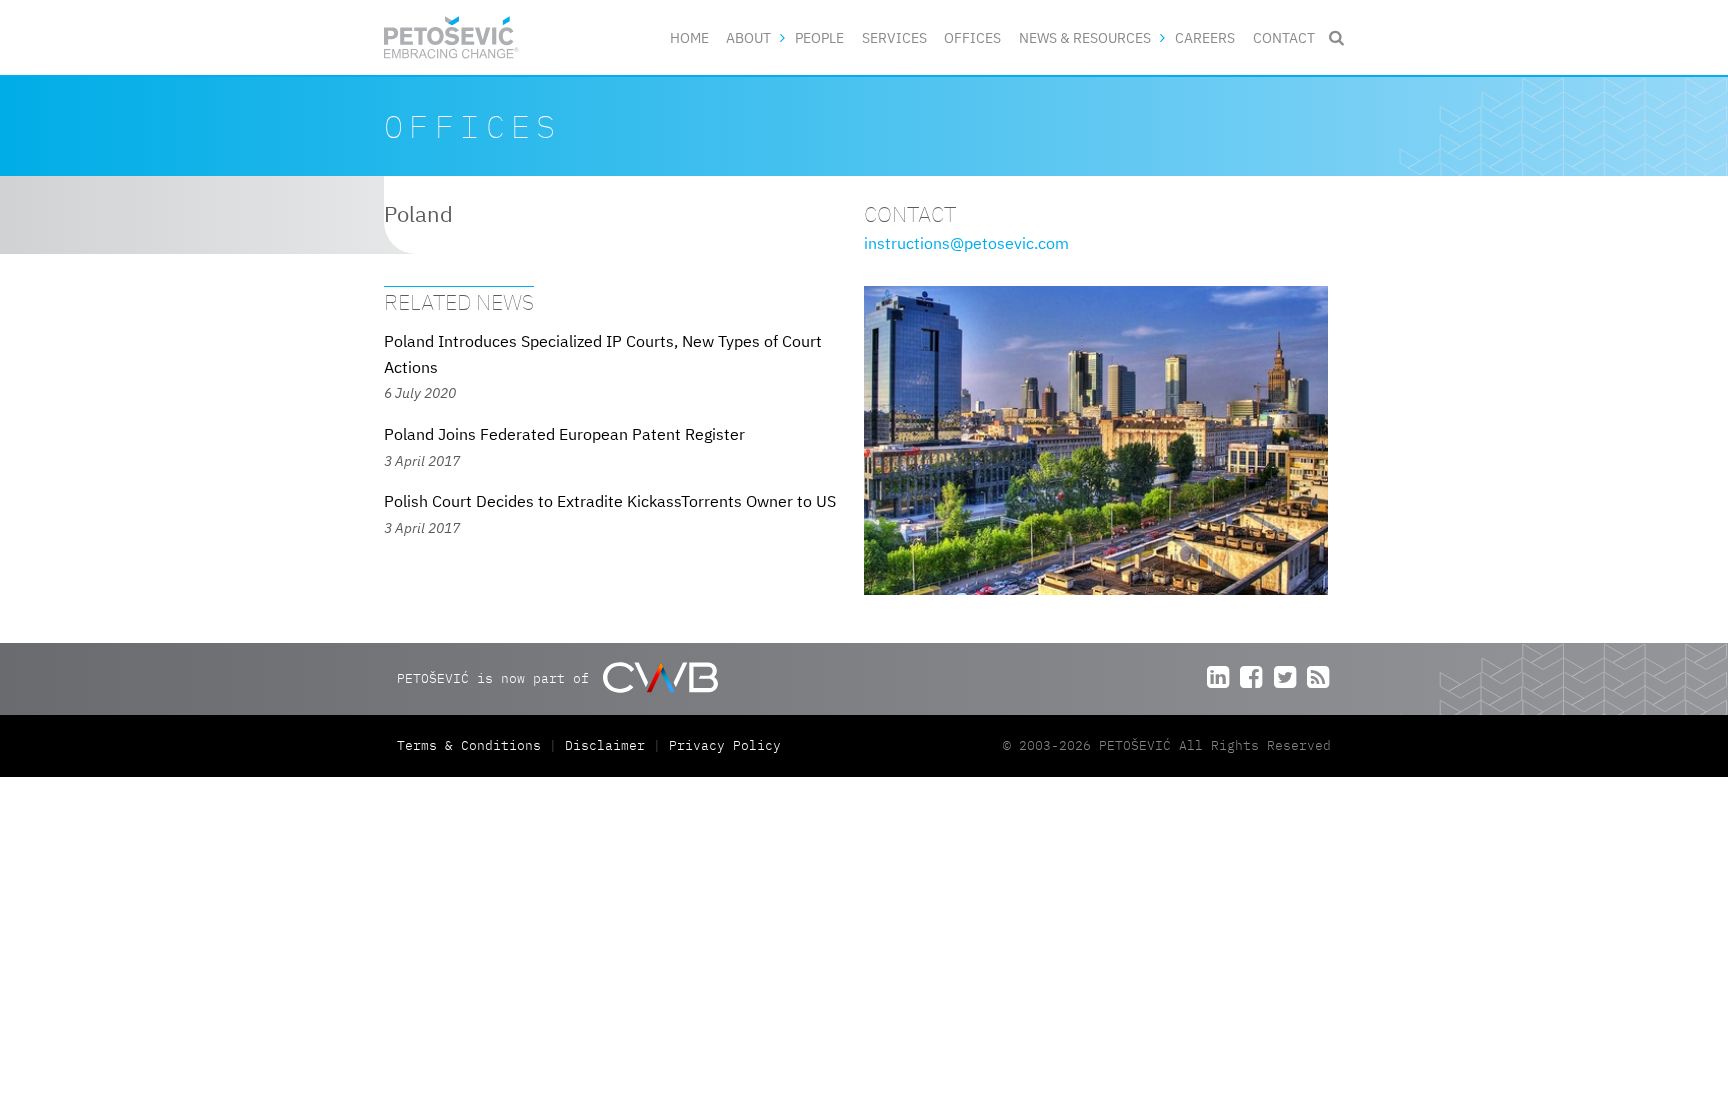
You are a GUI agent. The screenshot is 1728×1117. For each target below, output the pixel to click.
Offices (972, 37)
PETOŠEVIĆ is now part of (497, 677)
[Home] (451, 37)
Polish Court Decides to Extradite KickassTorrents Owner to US (610, 501)
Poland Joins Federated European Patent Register (564, 434)
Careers (1205, 37)
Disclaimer (605, 745)
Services (894, 37)
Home (689, 37)
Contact (1284, 37)
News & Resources (1085, 37)
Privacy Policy (725, 745)
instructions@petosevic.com (966, 243)
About (748, 37)
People (819, 37)
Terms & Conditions (473, 745)
